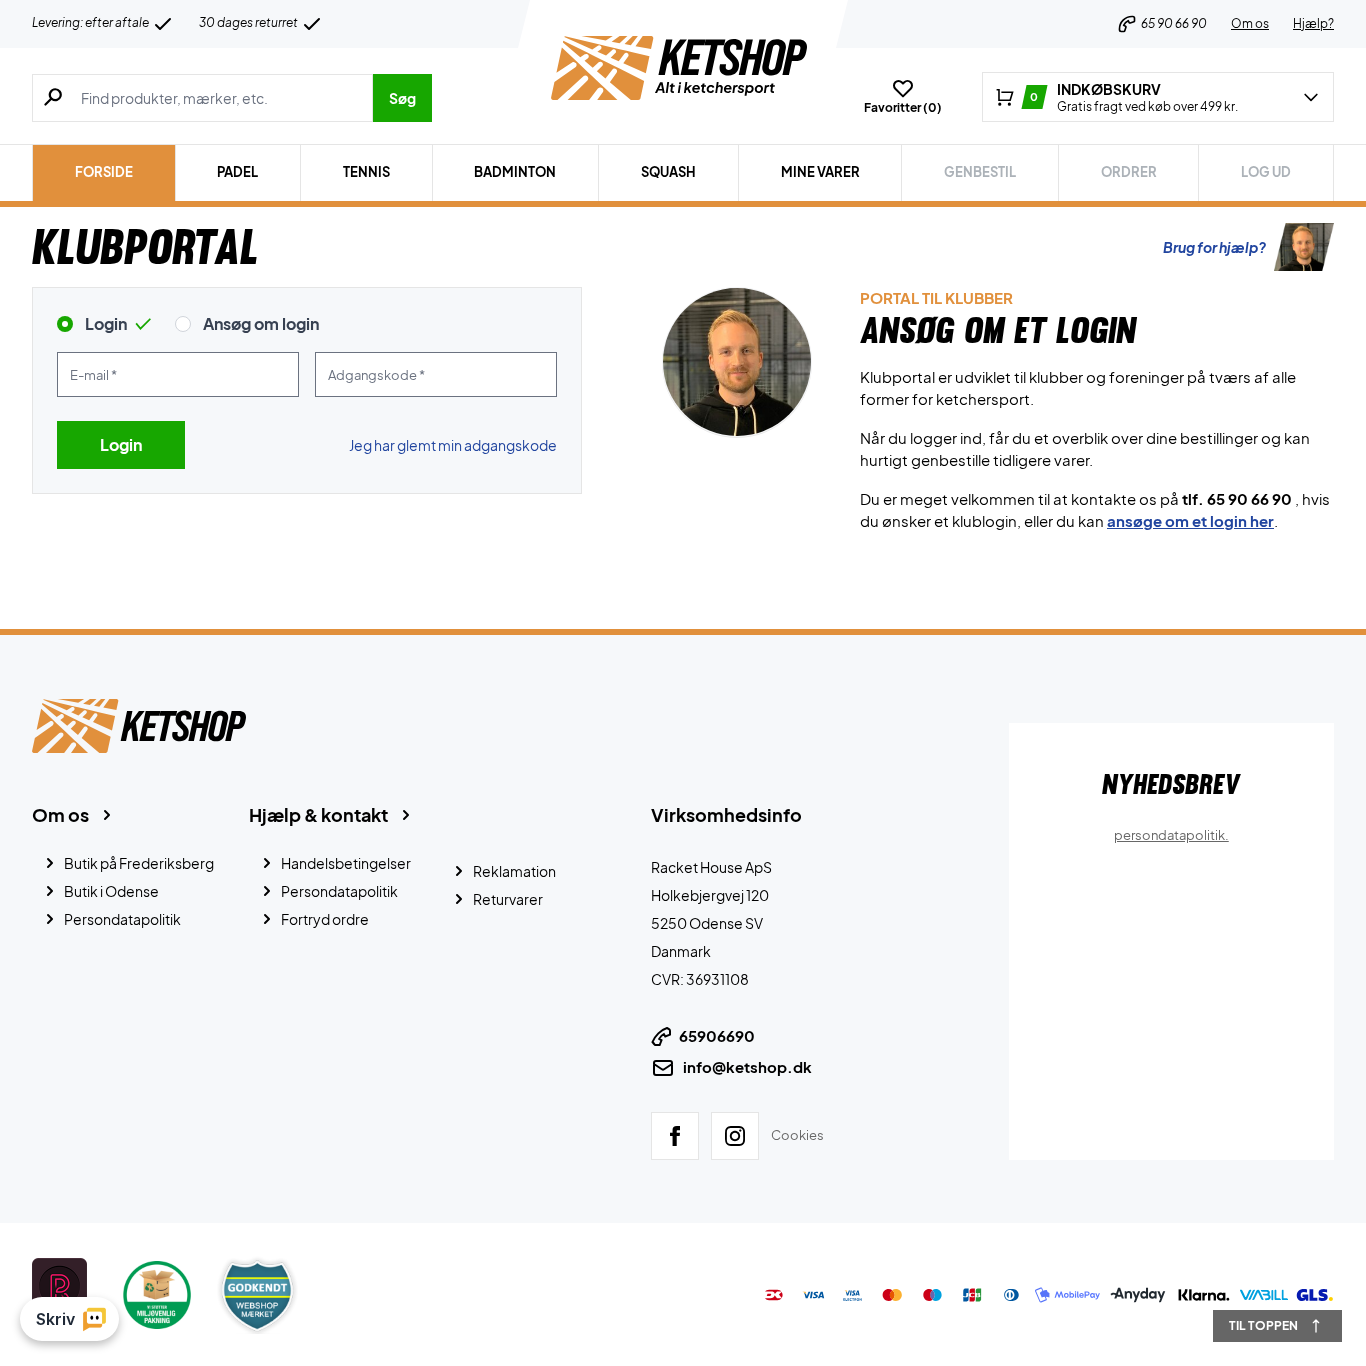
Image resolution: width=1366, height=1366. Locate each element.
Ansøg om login (261, 323)
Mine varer (820, 172)
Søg (402, 98)
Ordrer (1129, 172)
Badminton (515, 172)
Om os (1250, 23)
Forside (104, 172)
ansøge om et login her (1190, 520)
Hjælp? (1313, 23)
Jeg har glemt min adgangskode (453, 445)
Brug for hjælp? (1214, 247)
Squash (668, 172)
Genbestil (980, 172)
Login (106, 323)
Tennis (366, 172)
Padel (237, 172)
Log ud (1266, 172)
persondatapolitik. (1171, 835)
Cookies (797, 1134)
